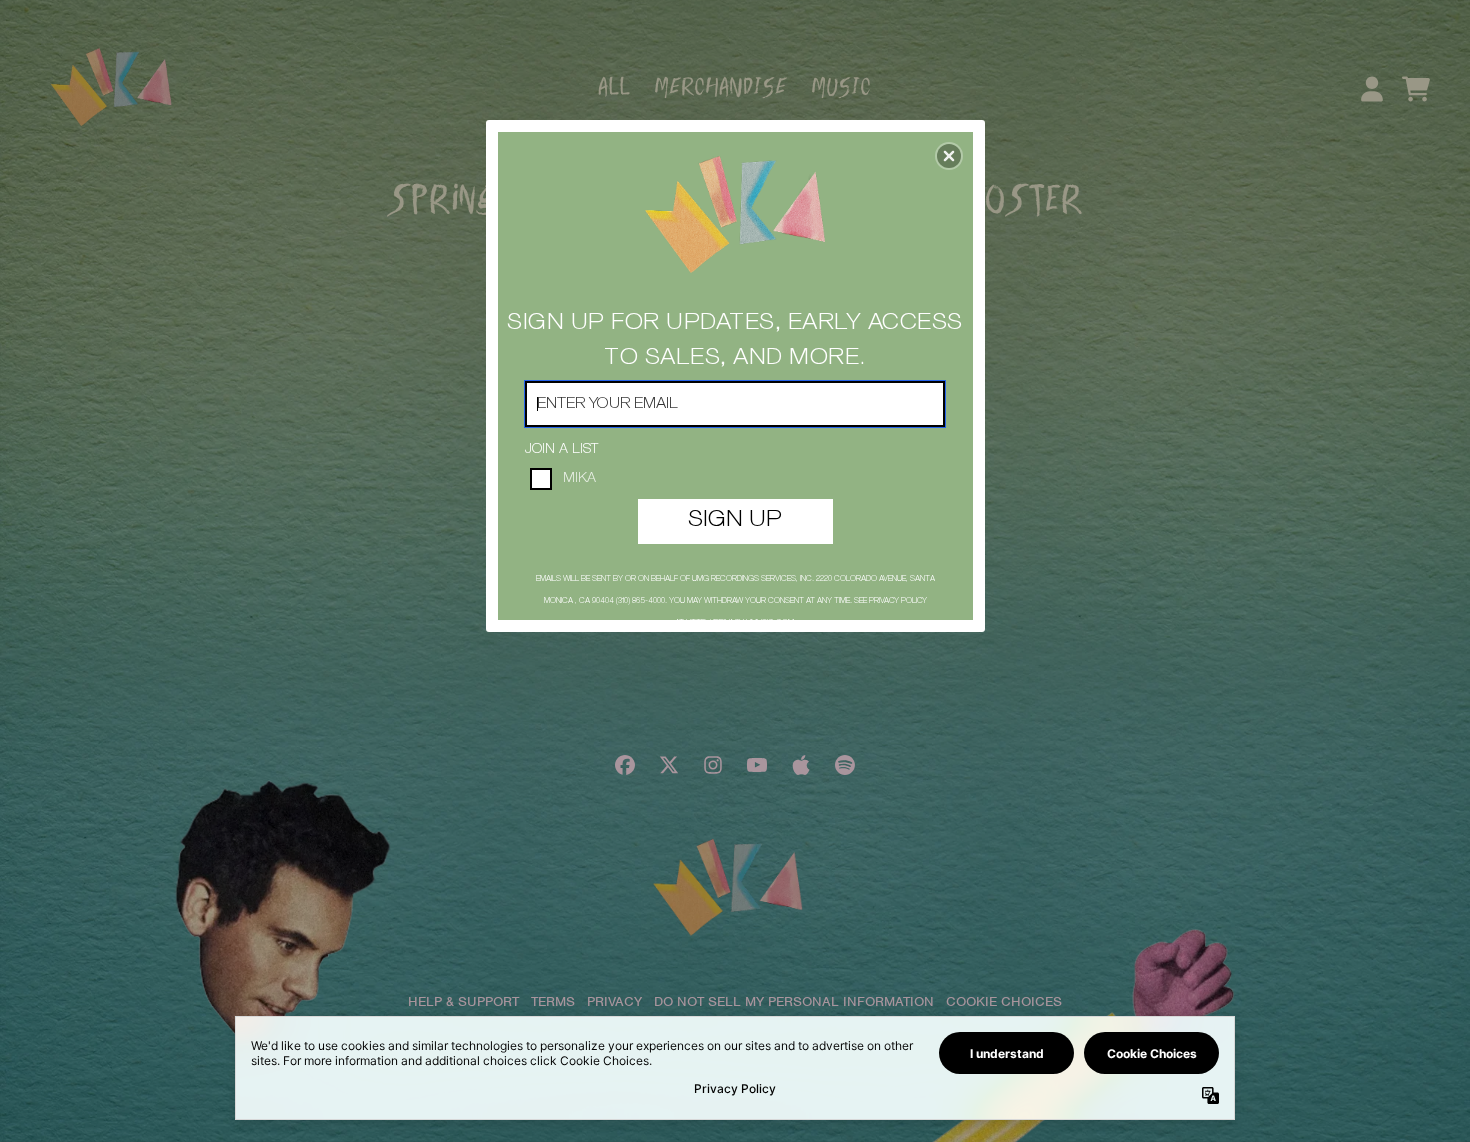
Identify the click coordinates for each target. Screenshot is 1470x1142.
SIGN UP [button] (735, 520)
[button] (949, 156)
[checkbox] (737, 479)
